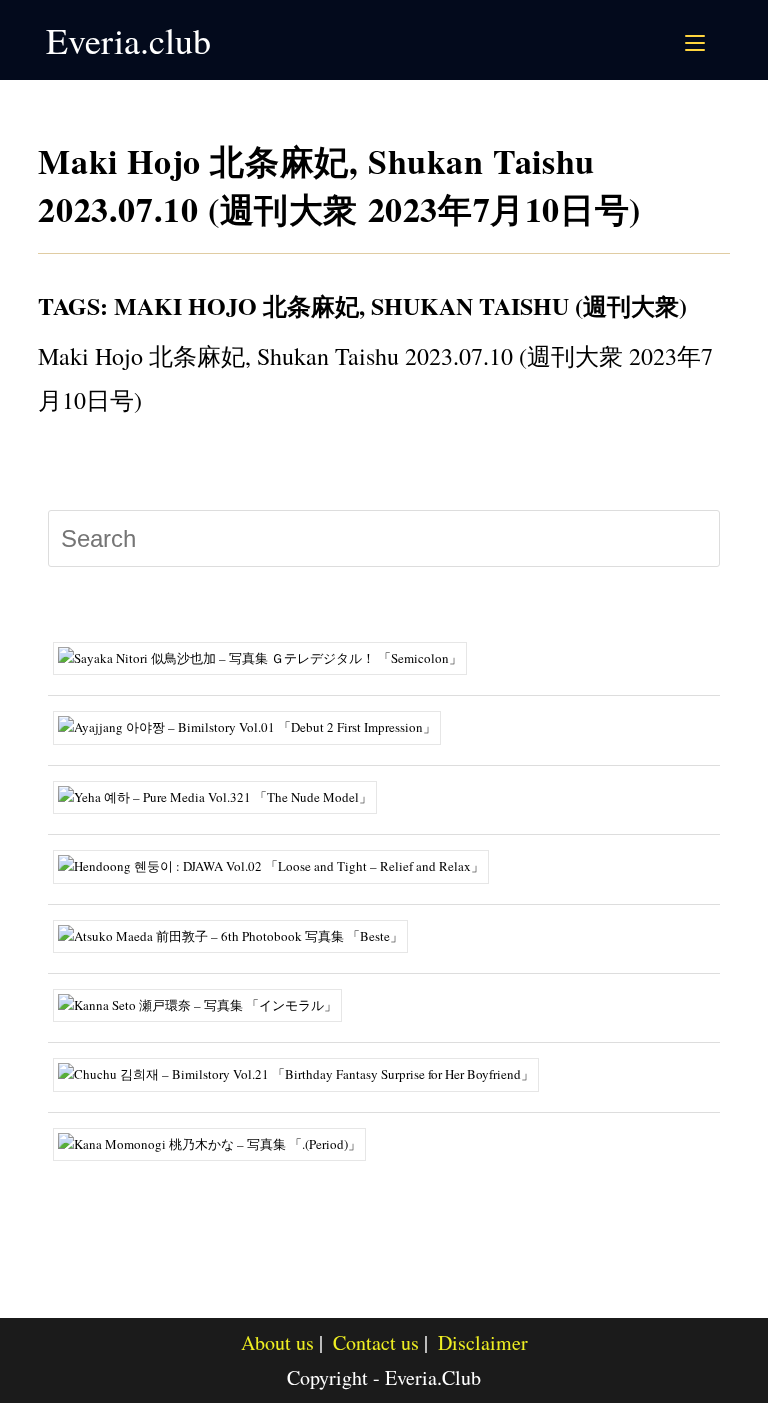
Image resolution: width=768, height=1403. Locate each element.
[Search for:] (718, 40)
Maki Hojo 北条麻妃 (236, 305)
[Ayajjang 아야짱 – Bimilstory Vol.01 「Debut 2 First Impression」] (254, 726)
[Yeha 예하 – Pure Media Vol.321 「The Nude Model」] (222, 795)
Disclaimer (483, 1342)
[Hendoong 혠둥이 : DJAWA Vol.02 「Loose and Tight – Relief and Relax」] (278, 865)
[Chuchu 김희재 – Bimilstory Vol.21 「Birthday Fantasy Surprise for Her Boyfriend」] (303, 1073)
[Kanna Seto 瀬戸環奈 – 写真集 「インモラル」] (205, 1004)
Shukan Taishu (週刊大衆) (529, 305)
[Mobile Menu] (698, 40)
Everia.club (128, 40)
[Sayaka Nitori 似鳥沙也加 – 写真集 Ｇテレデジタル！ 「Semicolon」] (267, 657)
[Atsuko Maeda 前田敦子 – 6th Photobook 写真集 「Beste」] (238, 934)
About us (277, 1342)
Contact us (376, 1342)
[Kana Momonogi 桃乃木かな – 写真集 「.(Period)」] (217, 1142)
